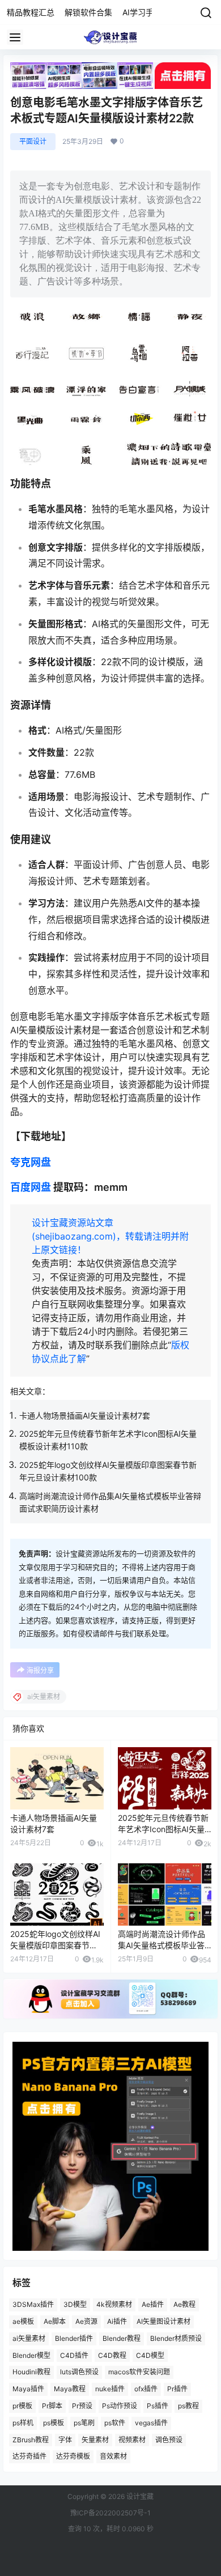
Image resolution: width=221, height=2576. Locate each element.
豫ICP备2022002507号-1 (110, 2513)
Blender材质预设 (176, 2338)
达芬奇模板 (73, 2456)
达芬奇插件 (29, 2456)
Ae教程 (184, 2304)
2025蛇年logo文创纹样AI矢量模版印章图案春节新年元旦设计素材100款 (55, 1945)
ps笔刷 (84, 2422)
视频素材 (132, 2439)
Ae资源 (86, 2321)
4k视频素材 (114, 2304)
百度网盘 (31, 1187)
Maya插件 (28, 2389)
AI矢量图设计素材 (163, 2321)
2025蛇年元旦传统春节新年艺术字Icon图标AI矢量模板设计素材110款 (163, 1829)
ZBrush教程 (31, 2439)
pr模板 (22, 2406)
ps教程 (188, 2406)
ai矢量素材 (29, 2338)
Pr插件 (177, 2389)
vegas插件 (151, 2422)
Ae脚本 (55, 2321)
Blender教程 (122, 2338)
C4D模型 (150, 2355)
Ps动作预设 (120, 2406)
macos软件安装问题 (139, 2372)
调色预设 (169, 2439)
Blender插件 (74, 2338)
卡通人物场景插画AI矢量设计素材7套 (85, 1415)
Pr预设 (82, 2406)
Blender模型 (31, 2355)
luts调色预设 (79, 2372)
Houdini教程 (31, 2372)
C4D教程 (112, 2355)
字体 (65, 2439)
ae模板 (23, 2321)
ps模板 (54, 2422)
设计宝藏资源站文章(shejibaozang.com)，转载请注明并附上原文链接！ (110, 1236)
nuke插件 (110, 2389)
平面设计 (33, 141)
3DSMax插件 (33, 2304)
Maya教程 (70, 2389)
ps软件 (115, 2422)
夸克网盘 (31, 1162)
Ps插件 (158, 2406)
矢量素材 (95, 2439)
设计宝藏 (139, 2496)
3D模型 (75, 2304)
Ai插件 (117, 2321)
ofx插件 (146, 2389)
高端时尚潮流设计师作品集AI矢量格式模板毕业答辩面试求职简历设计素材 (161, 1945)
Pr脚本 (52, 2406)
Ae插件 (153, 2304)
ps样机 (23, 2422)
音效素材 (113, 2456)
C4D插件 (74, 2355)
